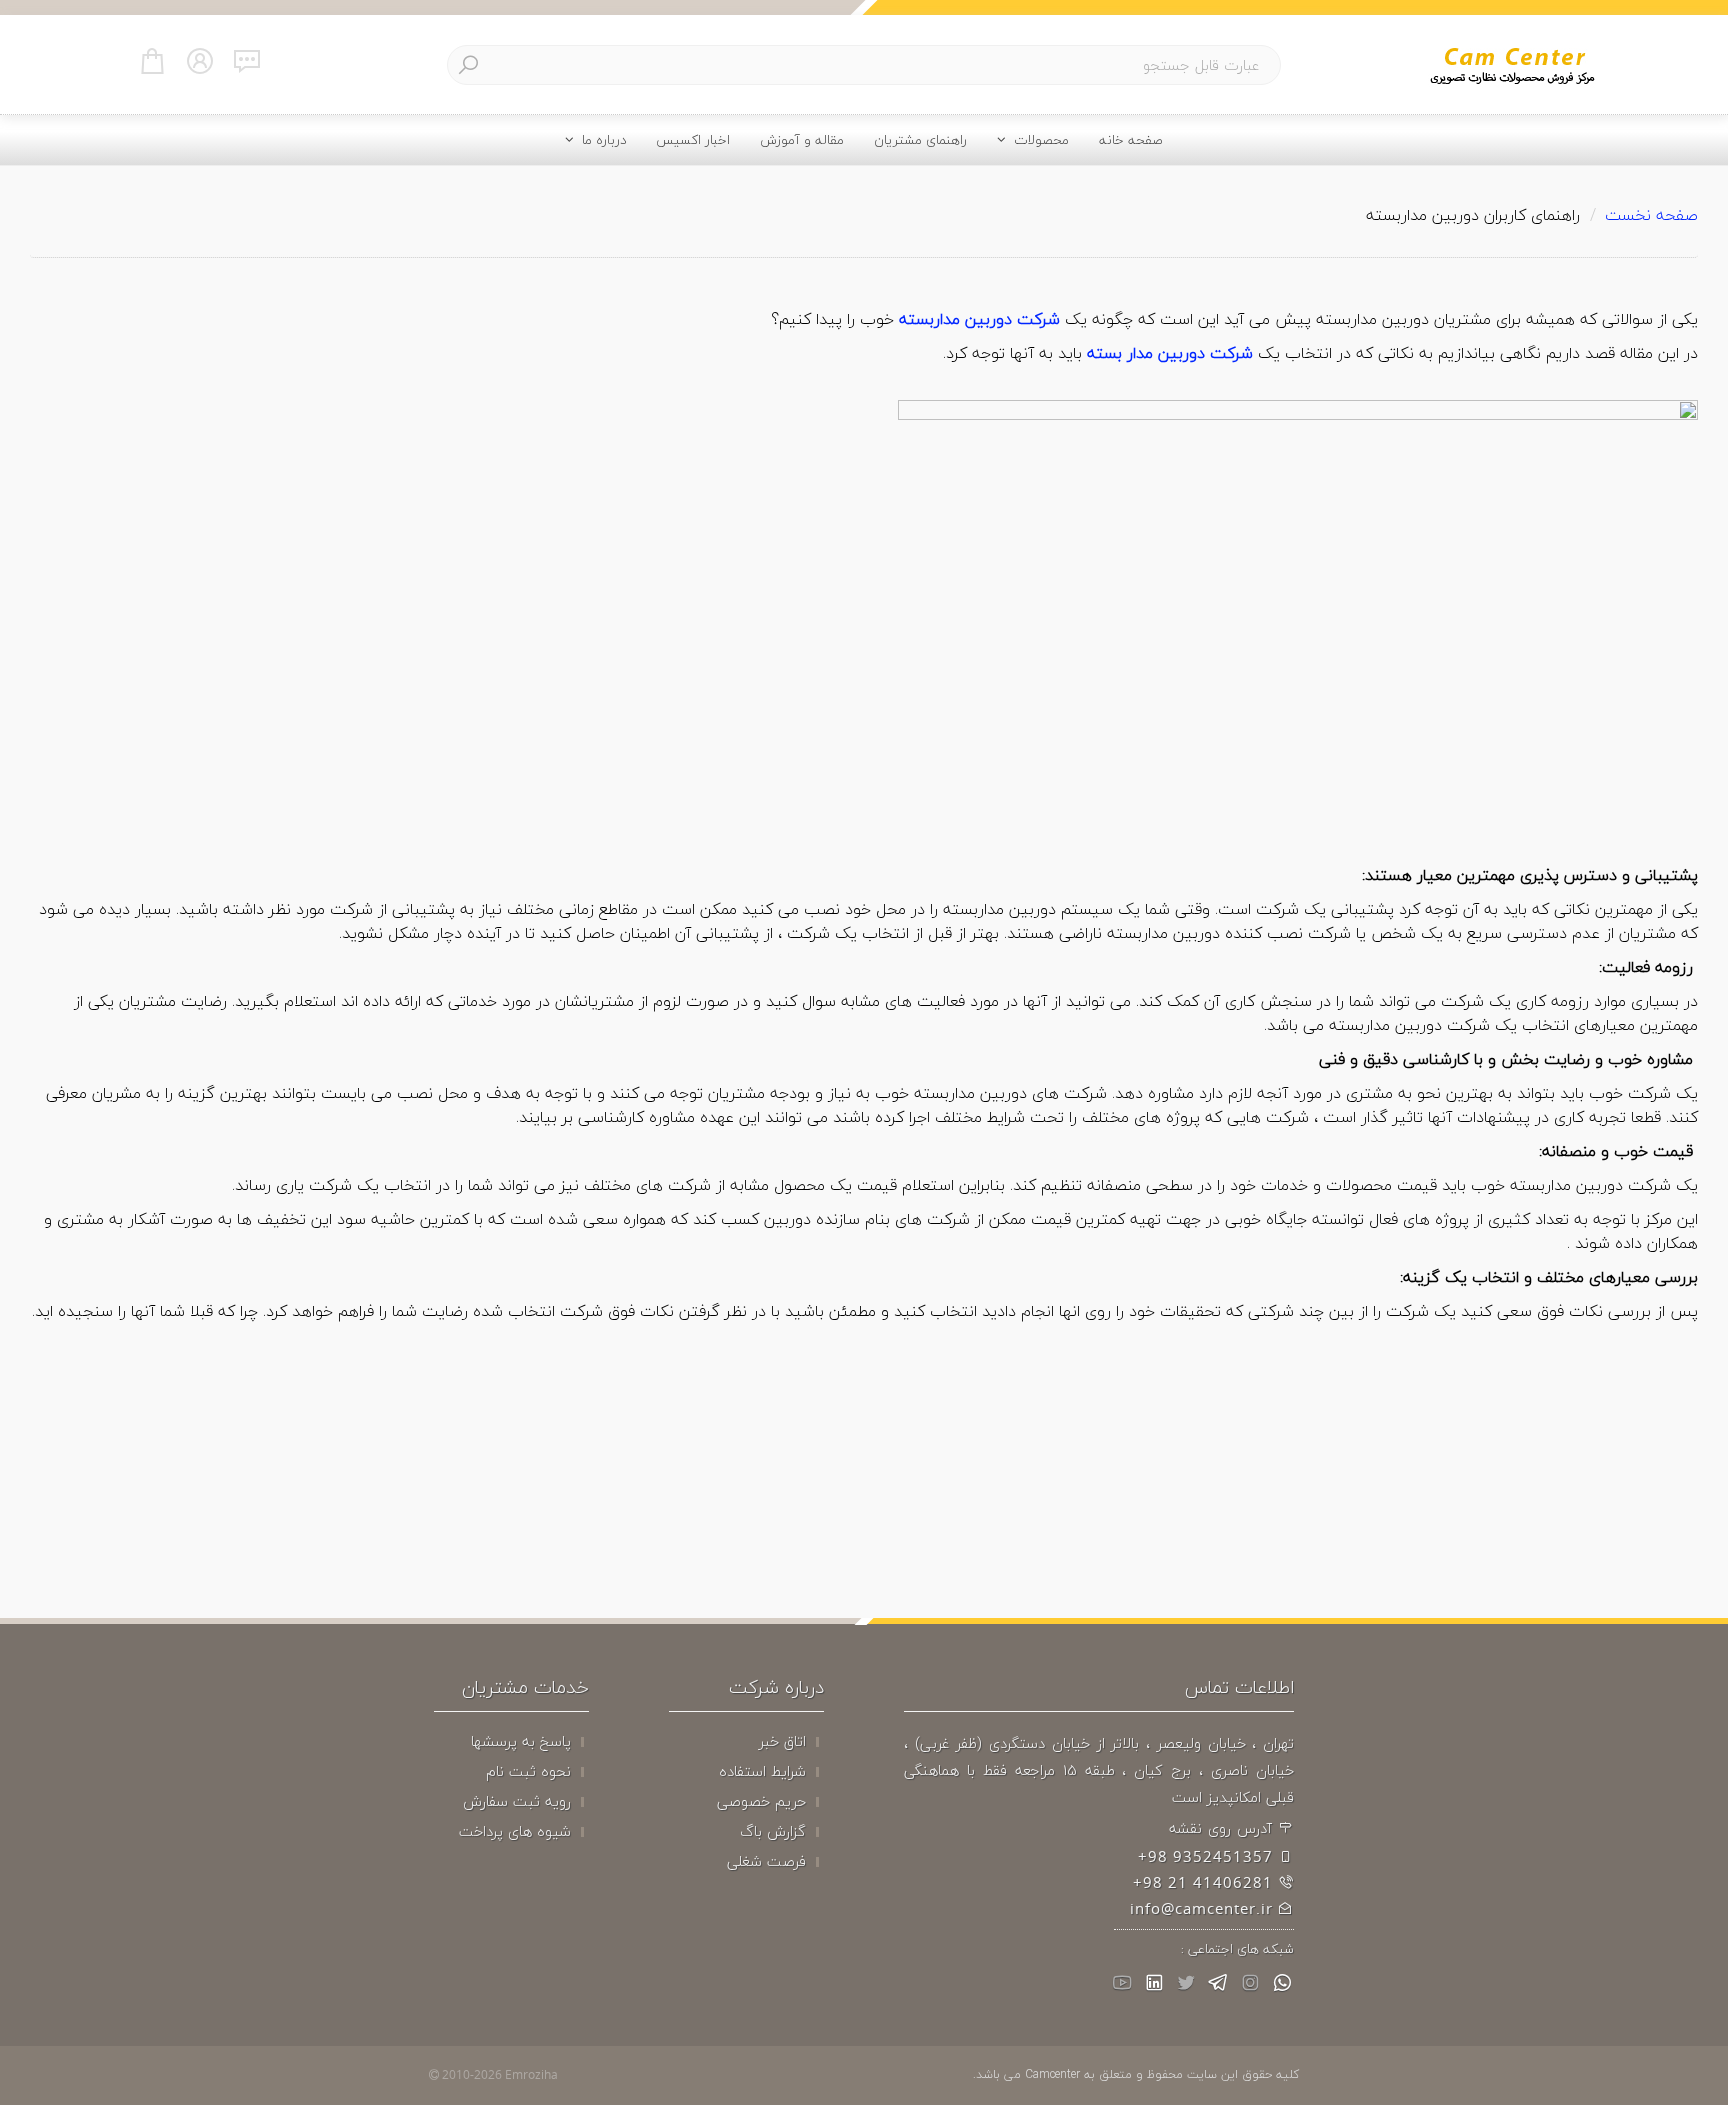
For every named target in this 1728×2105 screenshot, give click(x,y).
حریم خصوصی (761, 1802)
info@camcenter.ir (1204, 1909)
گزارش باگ (773, 1832)
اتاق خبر (782, 1742)
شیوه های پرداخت (515, 1832)
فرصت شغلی (766, 1862)
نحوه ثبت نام (528, 1772)
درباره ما (600, 139)
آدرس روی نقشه (1223, 1828)
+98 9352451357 (1208, 1857)
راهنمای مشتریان (920, 139)
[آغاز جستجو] (468, 65)
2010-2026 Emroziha (498, 2074)
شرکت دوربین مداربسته (979, 319)
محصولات (1037, 139)
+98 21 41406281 (1205, 1883)
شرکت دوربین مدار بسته (1170, 353)
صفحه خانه (1131, 139)
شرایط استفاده (762, 1772)
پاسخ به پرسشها (521, 1742)
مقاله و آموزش (802, 139)
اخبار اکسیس (693, 139)
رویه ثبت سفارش (517, 1802)
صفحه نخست (1651, 215)
